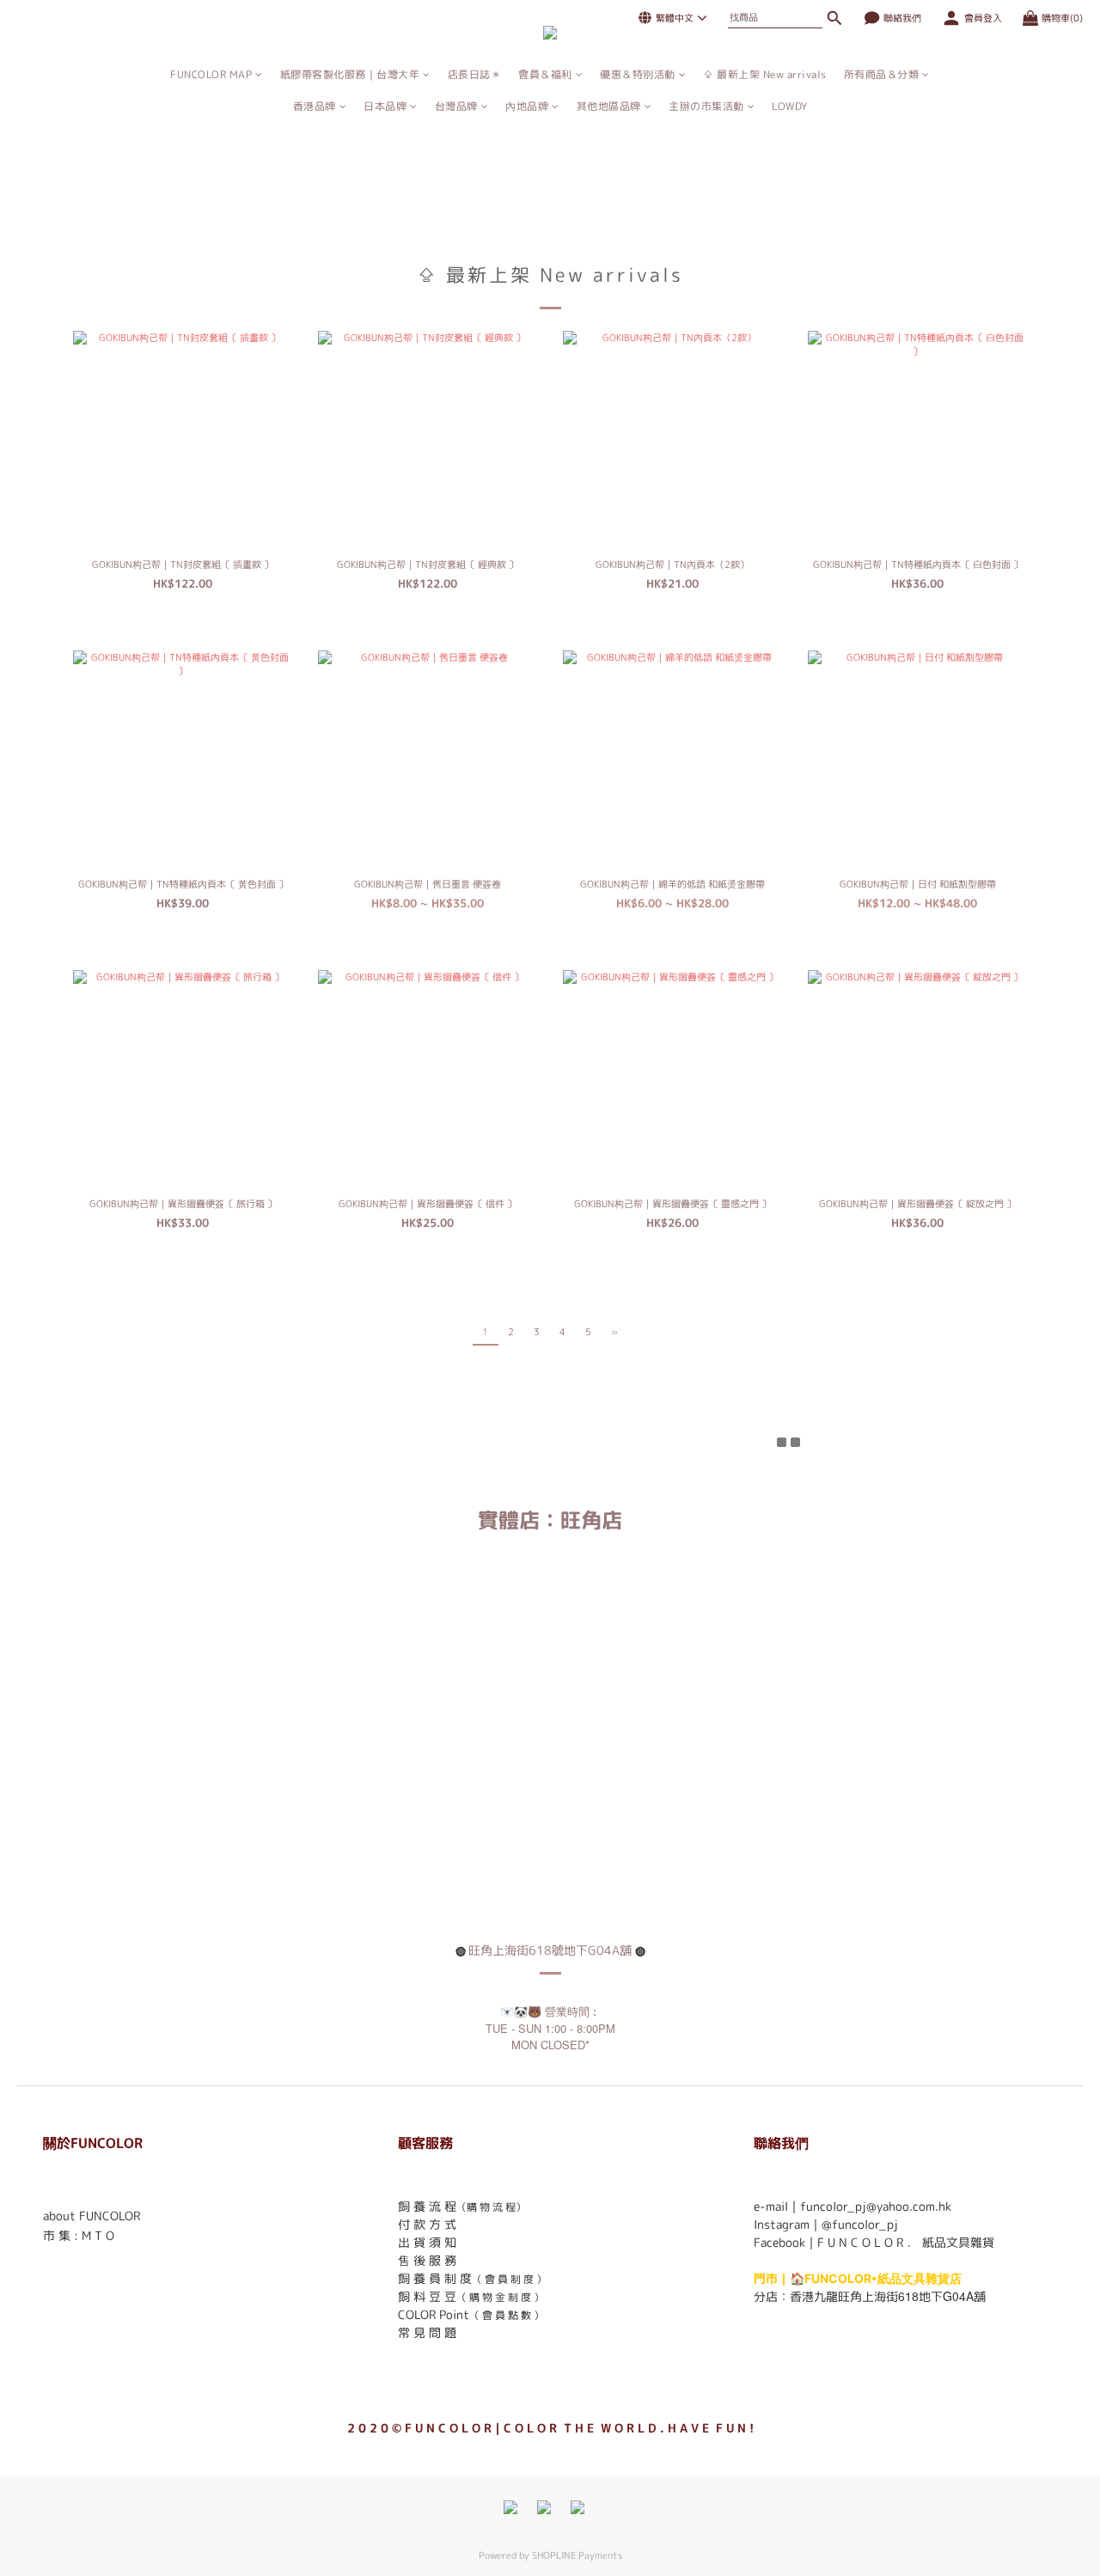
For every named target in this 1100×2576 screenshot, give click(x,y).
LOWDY (790, 106)
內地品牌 (527, 106)
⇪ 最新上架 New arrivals (765, 74)
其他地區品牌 (609, 106)
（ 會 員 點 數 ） (507, 2315)
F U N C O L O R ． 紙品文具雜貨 (906, 2242)
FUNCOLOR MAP (211, 74)
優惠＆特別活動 (638, 74)
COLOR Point (434, 2314)
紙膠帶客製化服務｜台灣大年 (350, 74)
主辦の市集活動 (706, 106)
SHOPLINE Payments (577, 2555)
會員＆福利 (545, 74)
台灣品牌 (456, 106)
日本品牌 (385, 106)
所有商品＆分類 (882, 74)
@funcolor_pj (860, 2224)
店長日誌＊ (475, 74)
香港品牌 (315, 106)
